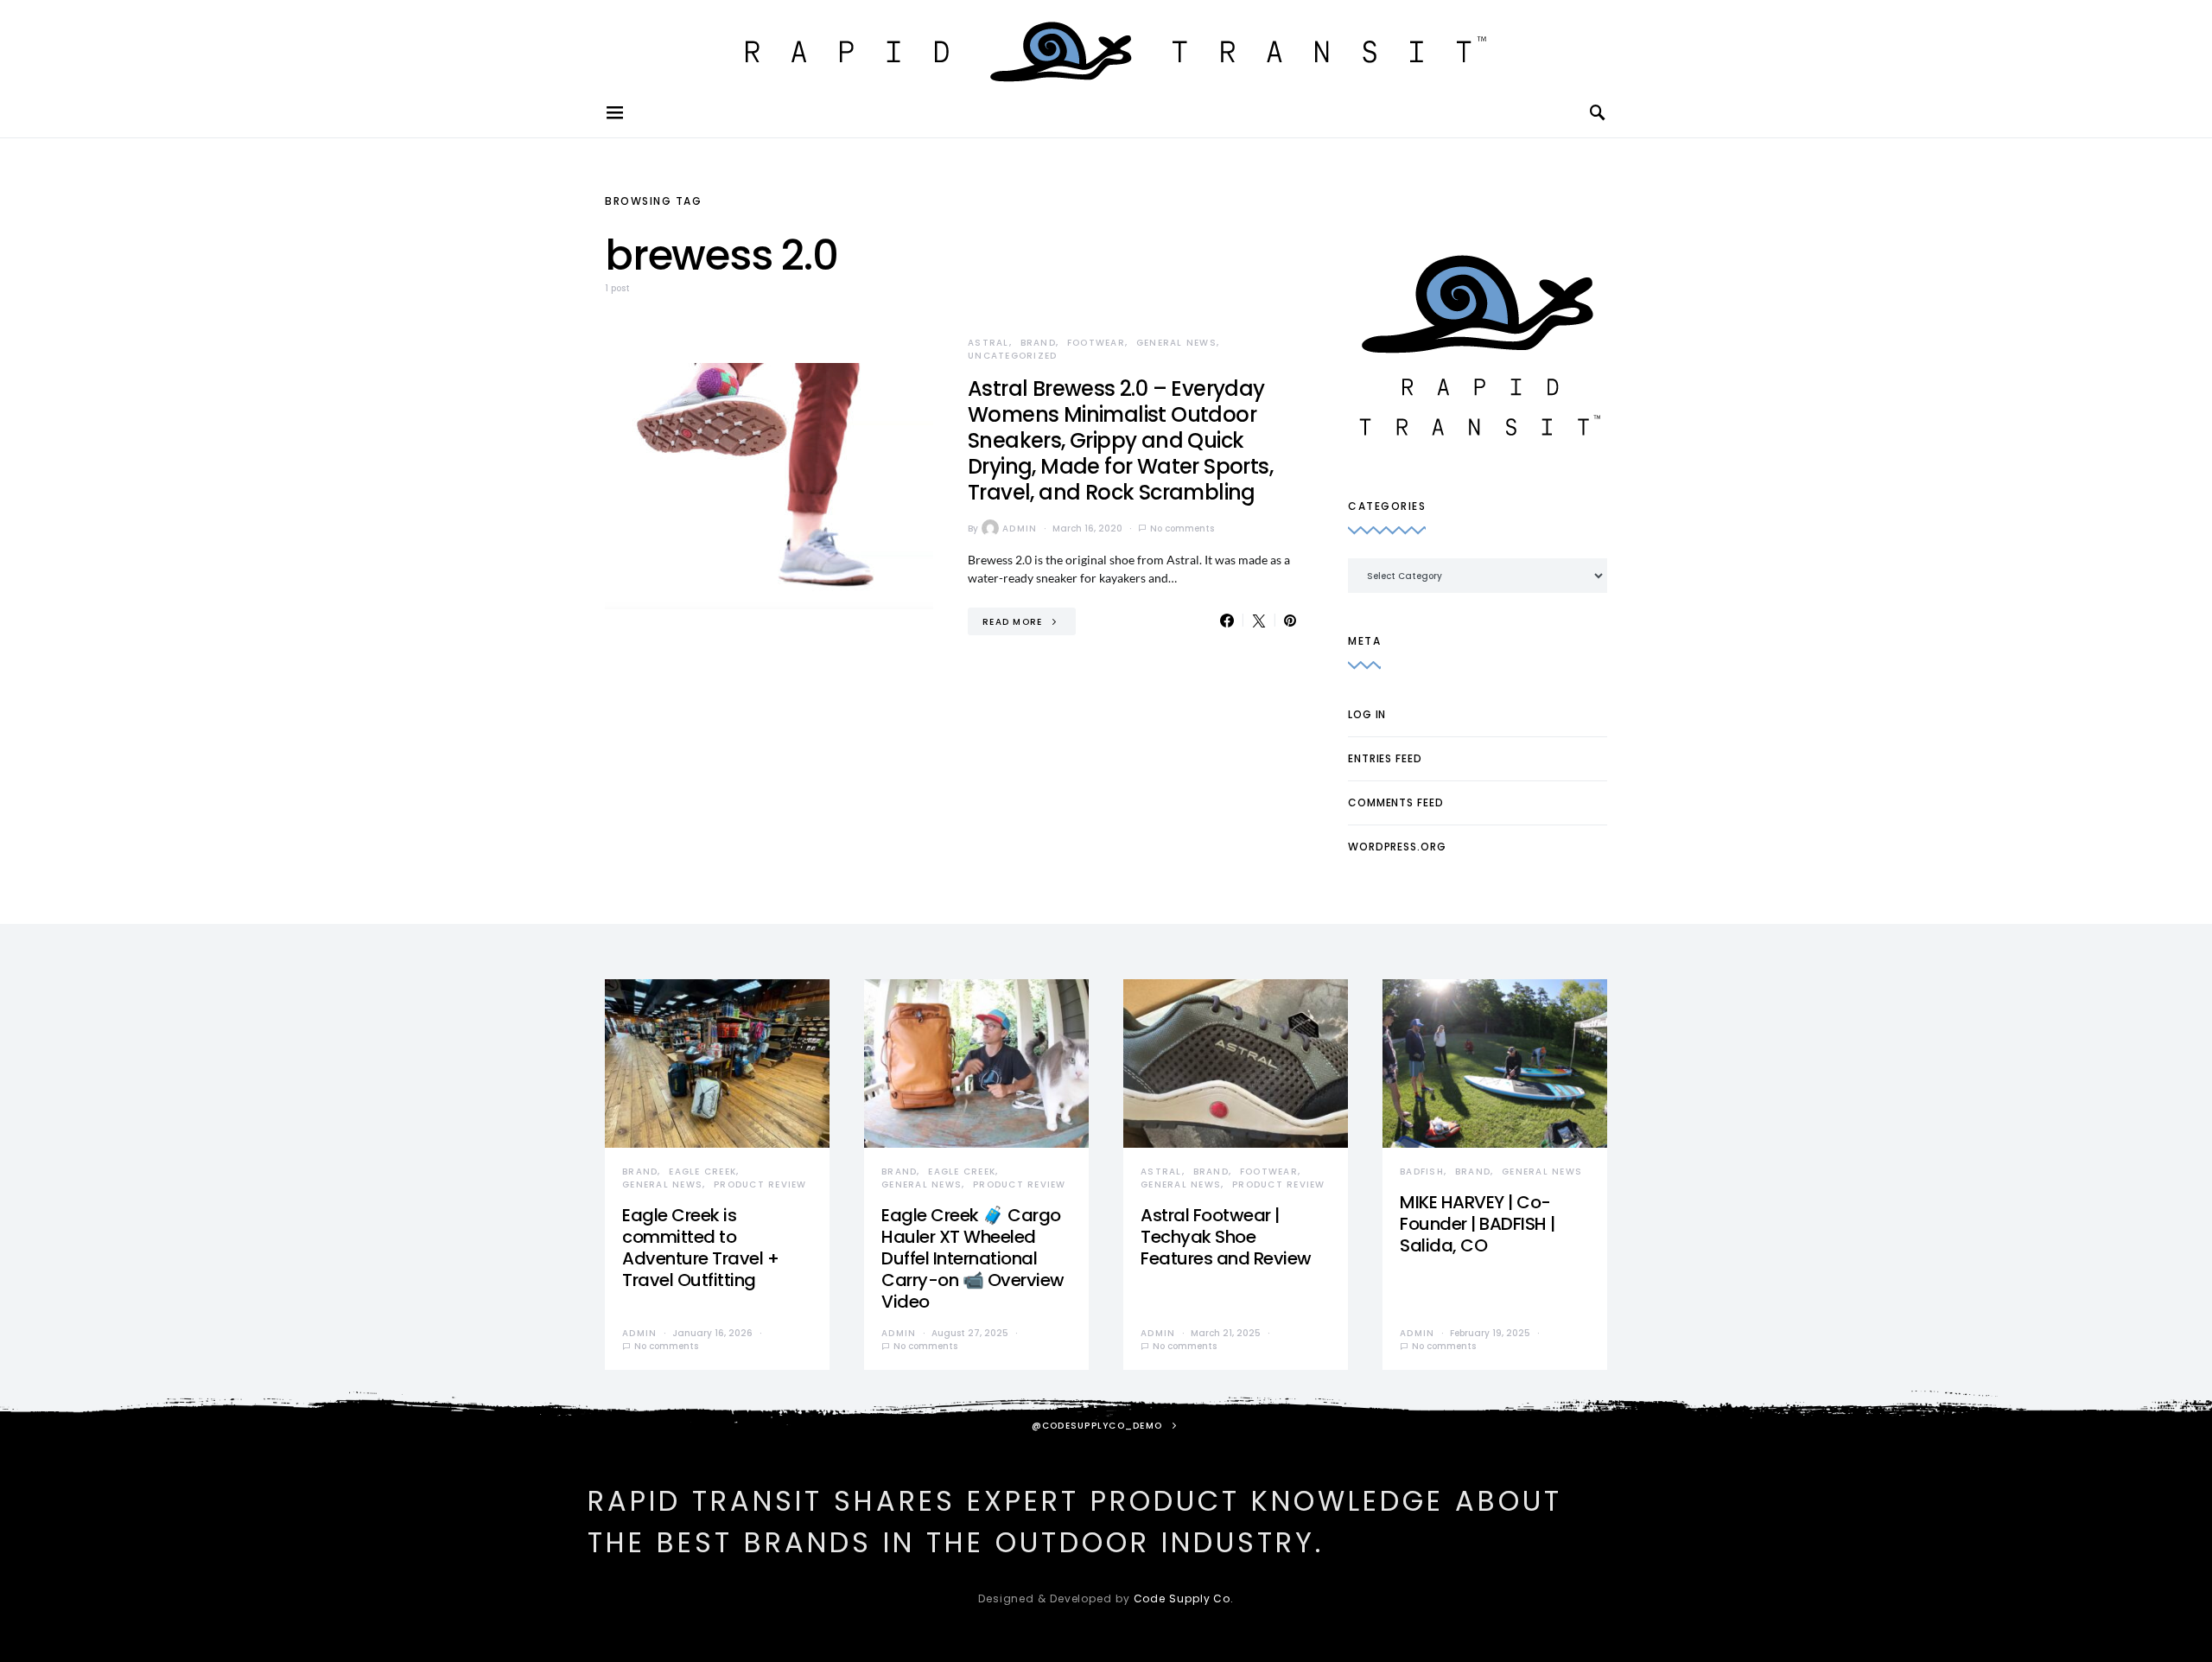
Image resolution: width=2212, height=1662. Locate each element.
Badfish (1422, 1172)
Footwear (1096, 343)
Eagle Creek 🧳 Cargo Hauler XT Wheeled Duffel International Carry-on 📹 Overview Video (973, 1258)
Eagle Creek (702, 1172)
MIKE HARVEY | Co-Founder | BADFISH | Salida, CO (1478, 1224)
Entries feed (1385, 758)
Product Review (760, 1184)
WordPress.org (1397, 847)
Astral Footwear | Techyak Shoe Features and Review (1226, 1237)
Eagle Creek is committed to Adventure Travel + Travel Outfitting (700, 1248)
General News (1176, 343)
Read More (1012, 622)
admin (1020, 529)
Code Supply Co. (1184, 1598)
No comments (1182, 529)
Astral (988, 343)
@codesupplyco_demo (1097, 1426)
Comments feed (1396, 802)
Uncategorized (1012, 356)
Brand (1038, 343)
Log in (1367, 714)
